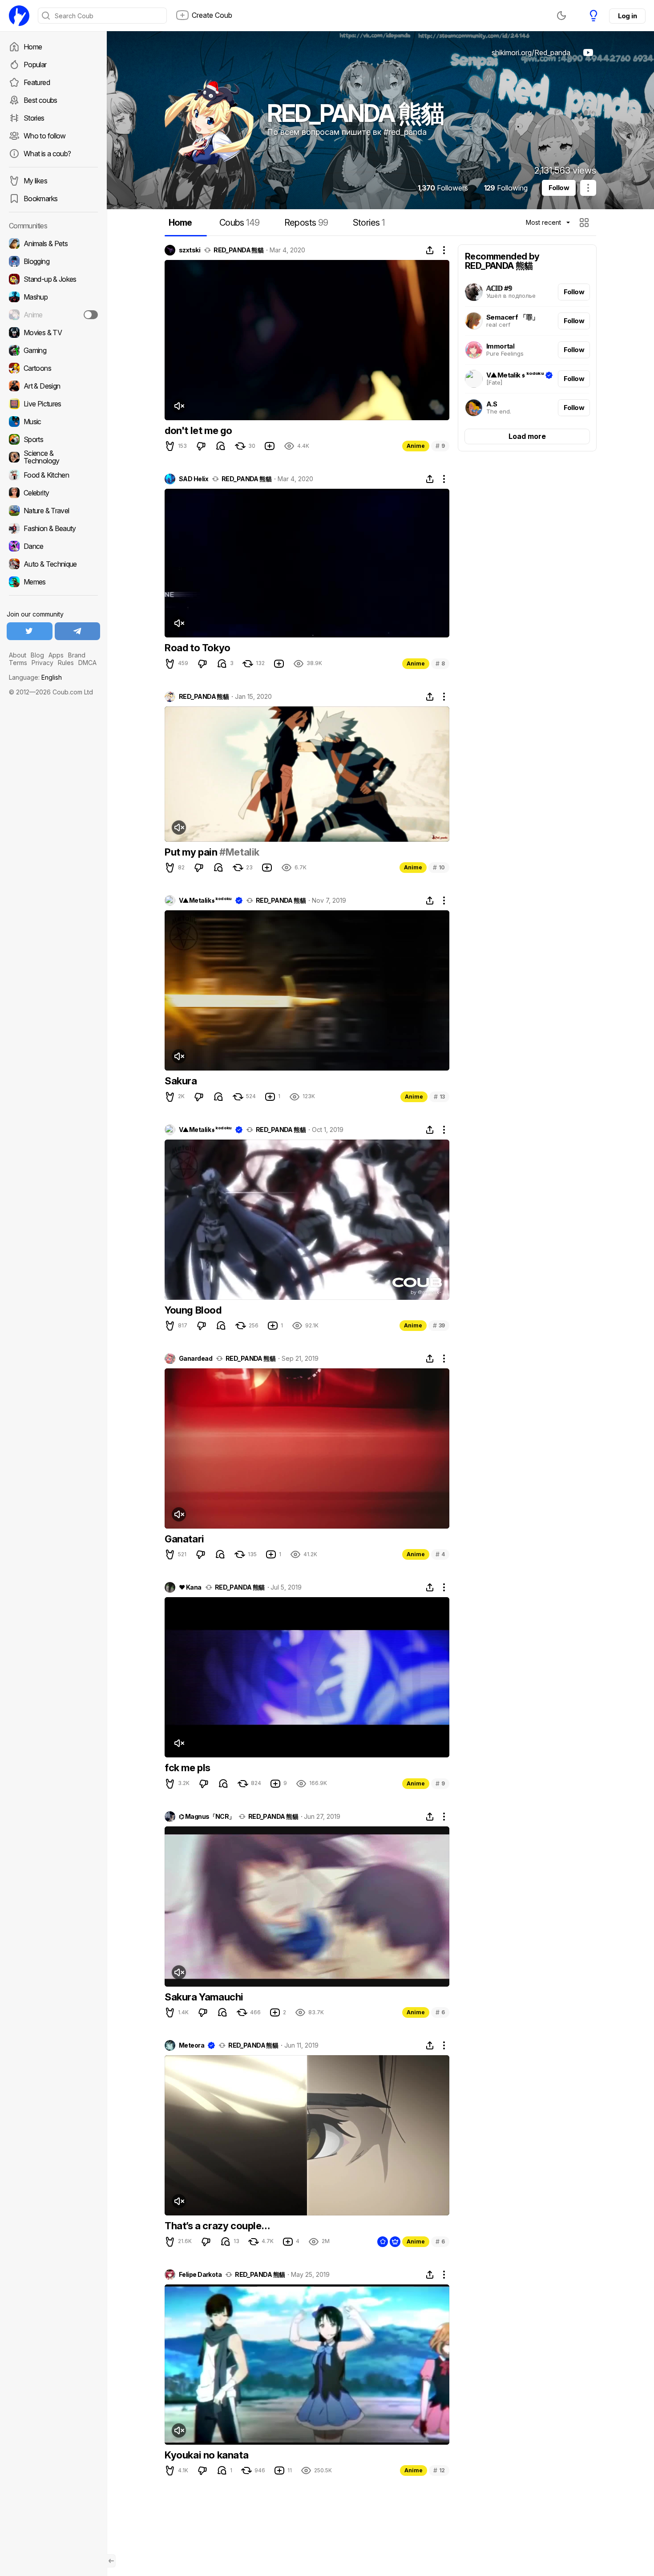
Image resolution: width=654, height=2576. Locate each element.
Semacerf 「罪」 (513, 317)
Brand (77, 655)
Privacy (42, 663)
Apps (56, 655)
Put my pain (192, 852)
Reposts (306, 223)
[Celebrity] (53, 493)
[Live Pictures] (53, 404)
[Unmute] (179, 406)
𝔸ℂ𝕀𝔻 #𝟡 (499, 288)
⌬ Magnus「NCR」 (207, 1817)
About (18, 655)
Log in (627, 16)
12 (439, 2470)
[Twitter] (30, 631)
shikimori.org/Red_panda (531, 53)
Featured (37, 82)
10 (439, 867)
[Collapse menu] (111, 2561)
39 (439, 1325)
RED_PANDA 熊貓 (238, 250)
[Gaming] (53, 350)
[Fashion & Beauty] (53, 528)
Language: (35, 677)
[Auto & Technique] (53, 564)
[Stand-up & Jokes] (53, 279)
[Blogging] (53, 261)
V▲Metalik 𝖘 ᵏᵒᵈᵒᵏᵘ (515, 375)
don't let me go (198, 430)
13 (439, 1097)
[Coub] (19, 16)
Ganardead (196, 1359)
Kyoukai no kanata (206, 2455)
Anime (416, 446)
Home (33, 47)
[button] (585, 223)
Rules (66, 663)
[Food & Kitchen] (53, 475)
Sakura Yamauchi (204, 1997)
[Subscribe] (91, 315)
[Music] (53, 422)
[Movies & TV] (53, 333)
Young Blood (193, 1310)
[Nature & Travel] (53, 511)
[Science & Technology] (53, 457)
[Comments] (221, 446)
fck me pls (188, 1768)
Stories (34, 118)
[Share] (430, 250)
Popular (35, 65)
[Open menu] (588, 188)
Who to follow (45, 136)
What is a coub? (47, 154)
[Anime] (53, 315)
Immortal (500, 346)
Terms (18, 663)
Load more (527, 436)
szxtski (190, 250)
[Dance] (53, 546)
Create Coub (212, 15)
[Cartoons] (53, 368)
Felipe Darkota (200, 2275)
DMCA (87, 663)
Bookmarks (40, 199)
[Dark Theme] (561, 16)
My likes (35, 181)
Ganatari (184, 1539)
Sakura (181, 1081)
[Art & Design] (53, 386)
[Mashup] (53, 297)
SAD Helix (194, 479)
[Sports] (53, 439)
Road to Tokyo (198, 648)
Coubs (240, 223)
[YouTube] (588, 53)
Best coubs (40, 100)
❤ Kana (190, 1587)
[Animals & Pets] (53, 243)
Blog (37, 655)
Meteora (192, 2045)
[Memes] (53, 582)
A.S (492, 404)
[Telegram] (78, 631)
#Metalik (239, 852)
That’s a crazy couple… (217, 2226)
